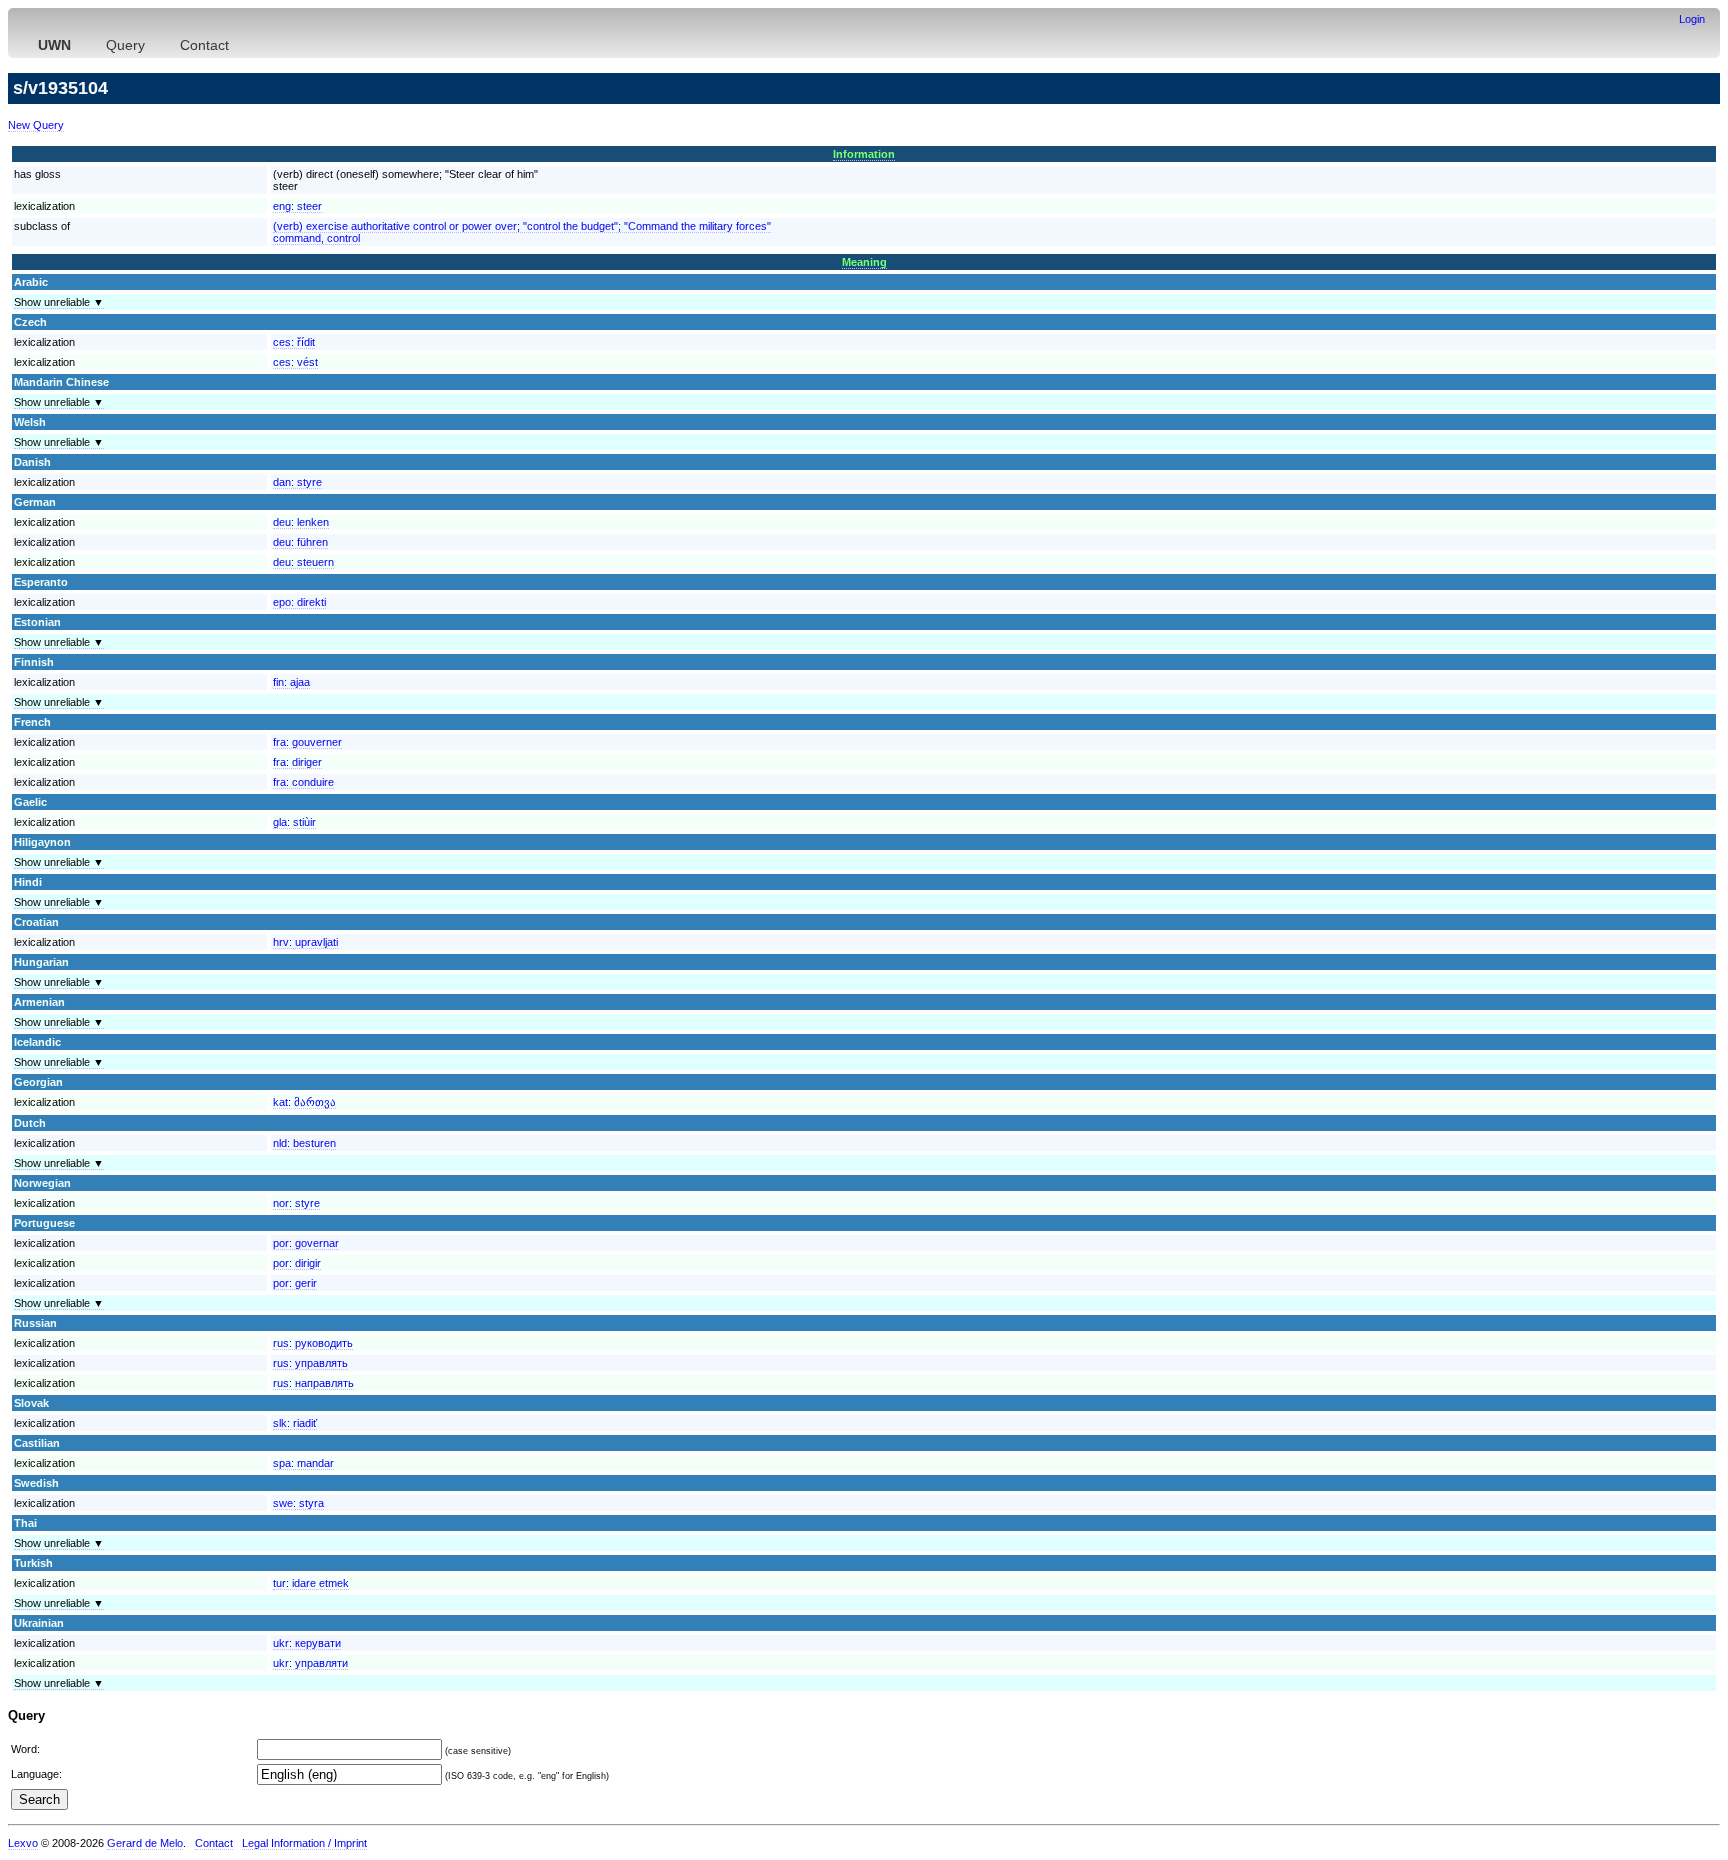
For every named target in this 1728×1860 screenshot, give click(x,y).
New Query (36, 125)
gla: (294, 822)
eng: (297, 206)
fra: (307, 742)
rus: (313, 1343)
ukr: (307, 1643)
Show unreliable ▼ (59, 302)
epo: (299, 602)
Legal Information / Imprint (304, 1843)
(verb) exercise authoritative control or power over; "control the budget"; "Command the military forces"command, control (522, 232)
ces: (294, 342)
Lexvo (23, 1843)
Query (125, 45)
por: (306, 1243)
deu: (301, 522)
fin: (291, 682)
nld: (304, 1143)
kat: (304, 1102)
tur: (311, 1583)
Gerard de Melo (145, 1843)
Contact (204, 45)
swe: (298, 1503)
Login (1692, 19)
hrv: (305, 942)
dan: (297, 482)
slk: (295, 1423)
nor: (296, 1203)
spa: (303, 1463)
